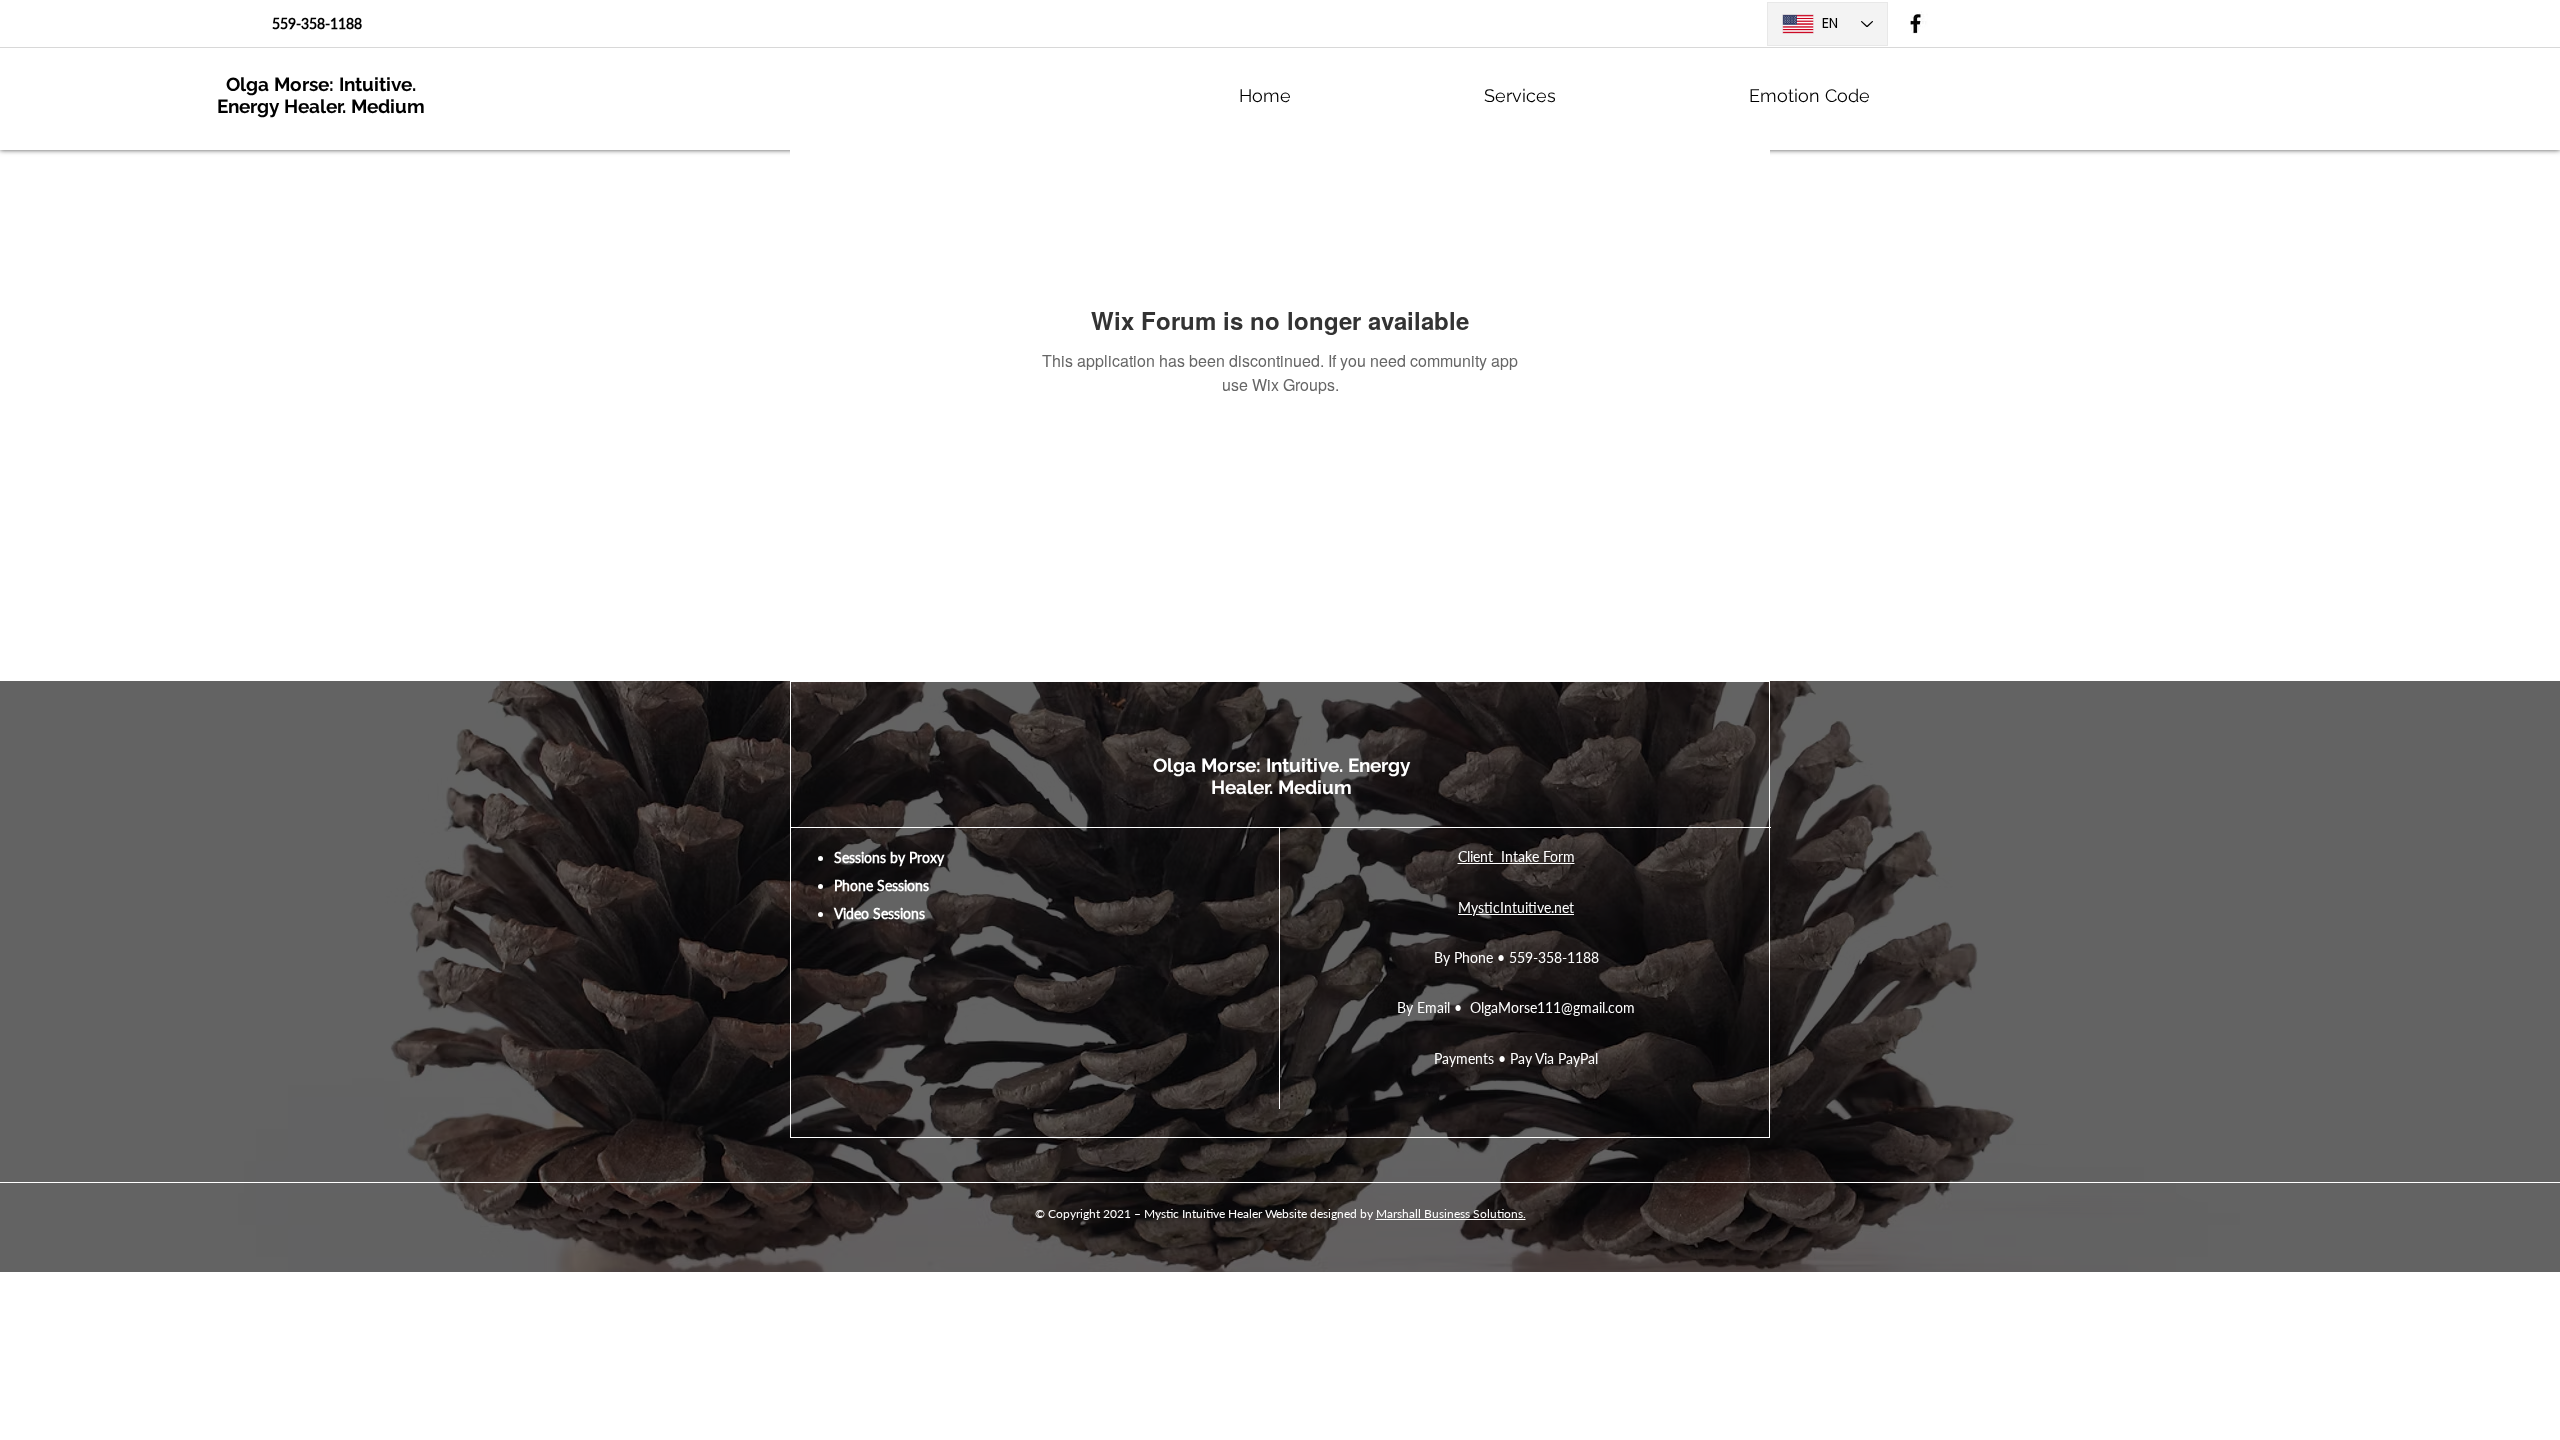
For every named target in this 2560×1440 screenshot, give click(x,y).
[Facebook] (1915, 23)
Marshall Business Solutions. (1451, 1213)
